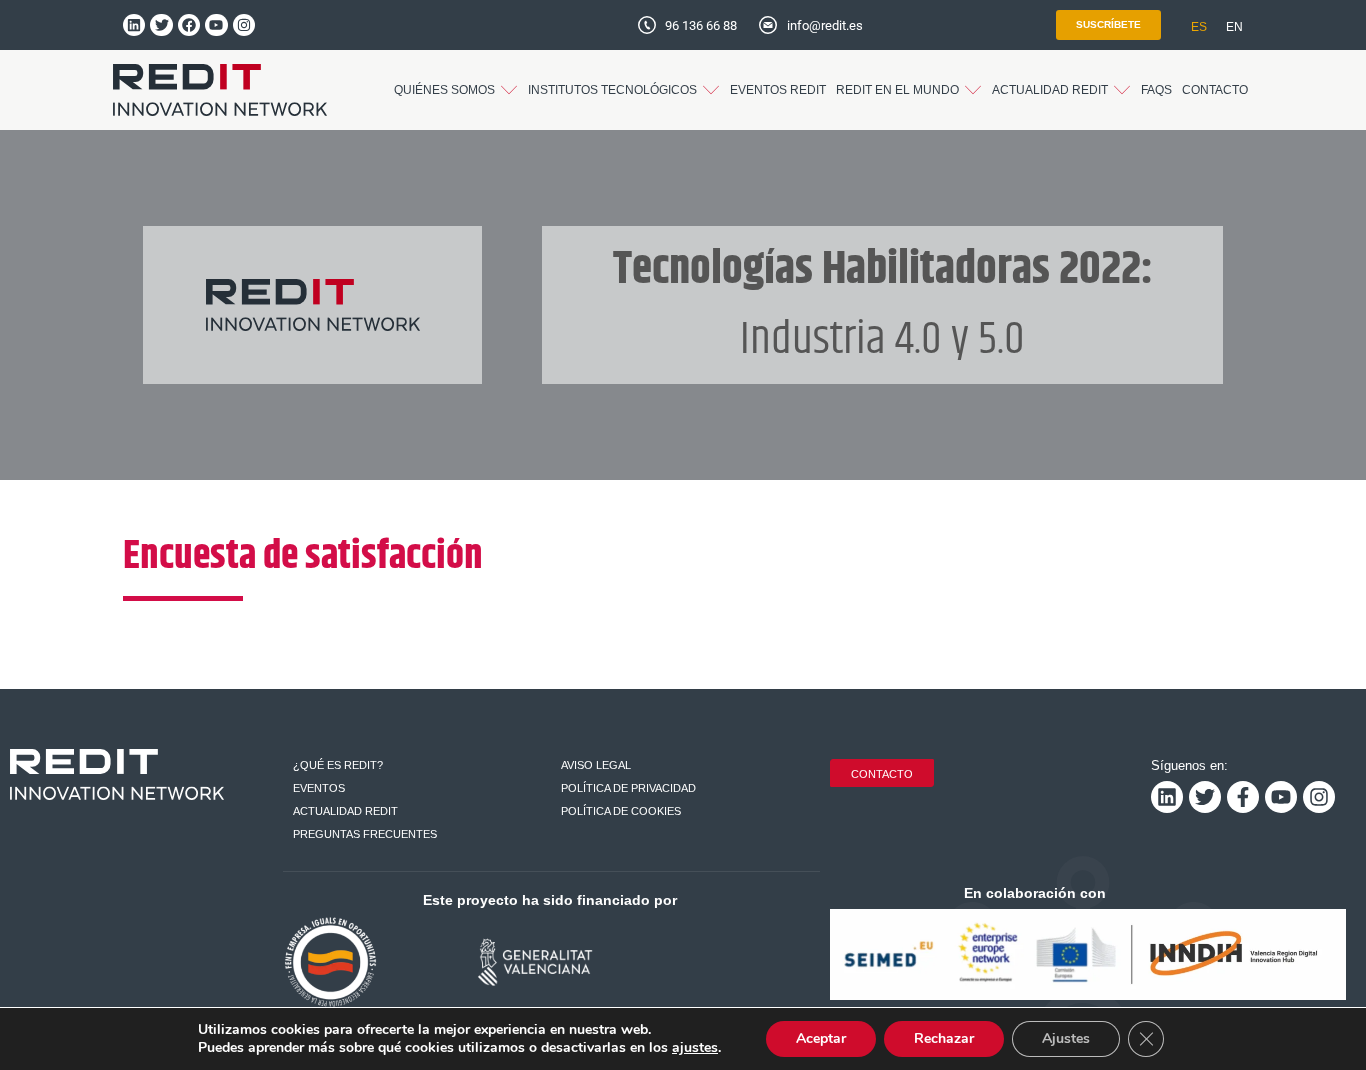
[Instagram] (244, 25)
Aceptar (821, 1038)
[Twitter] (161, 25)
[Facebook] (189, 25)
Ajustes (1066, 1038)
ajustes (695, 1048)
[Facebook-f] (1243, 797)
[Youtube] (216, 25)
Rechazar (944, 1038)
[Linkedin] (134, 25)
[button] (456, 90)
